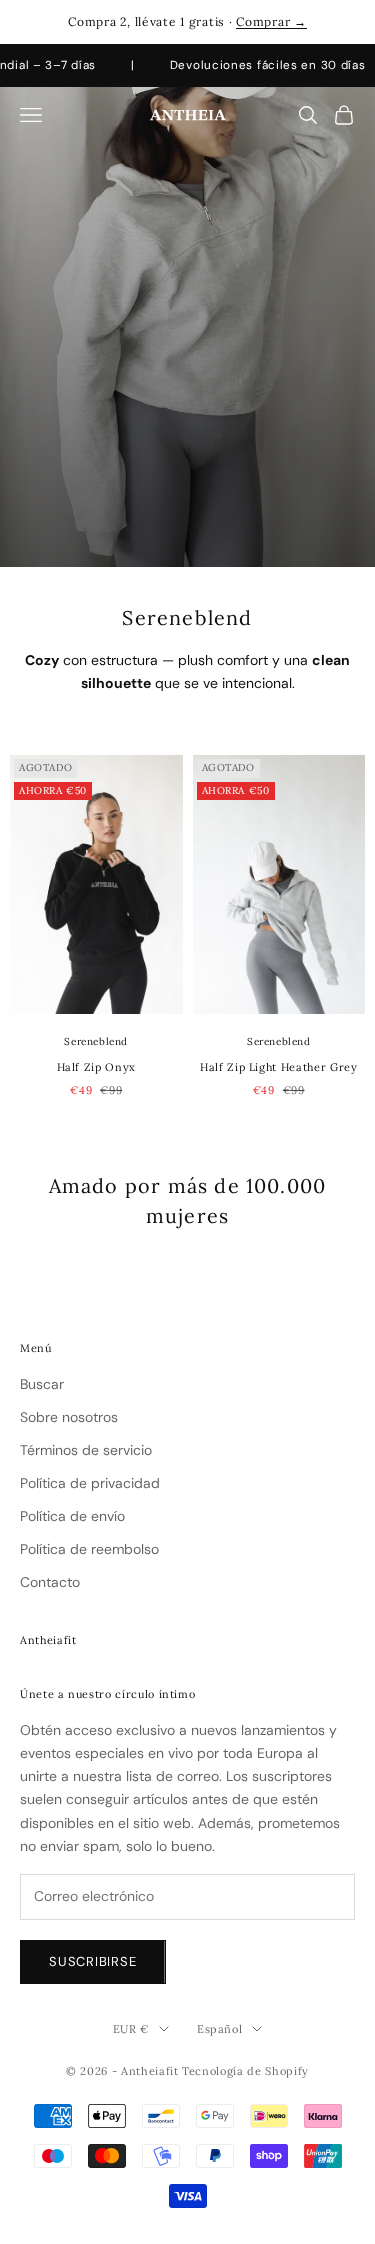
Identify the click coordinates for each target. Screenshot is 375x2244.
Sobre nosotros (69, 1417)
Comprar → (271, 21)
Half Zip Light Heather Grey (279, 1067)
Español (220, 2029)
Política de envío (72, 1516)
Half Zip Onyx (96, 1067)
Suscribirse (93, 1961)
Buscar (42, 1384)
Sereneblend (96, 1041)
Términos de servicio (86, 1450)
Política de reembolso (89, 1549)
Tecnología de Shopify (245, 2071)
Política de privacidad (90, 1483)
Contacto (50, 1582)
